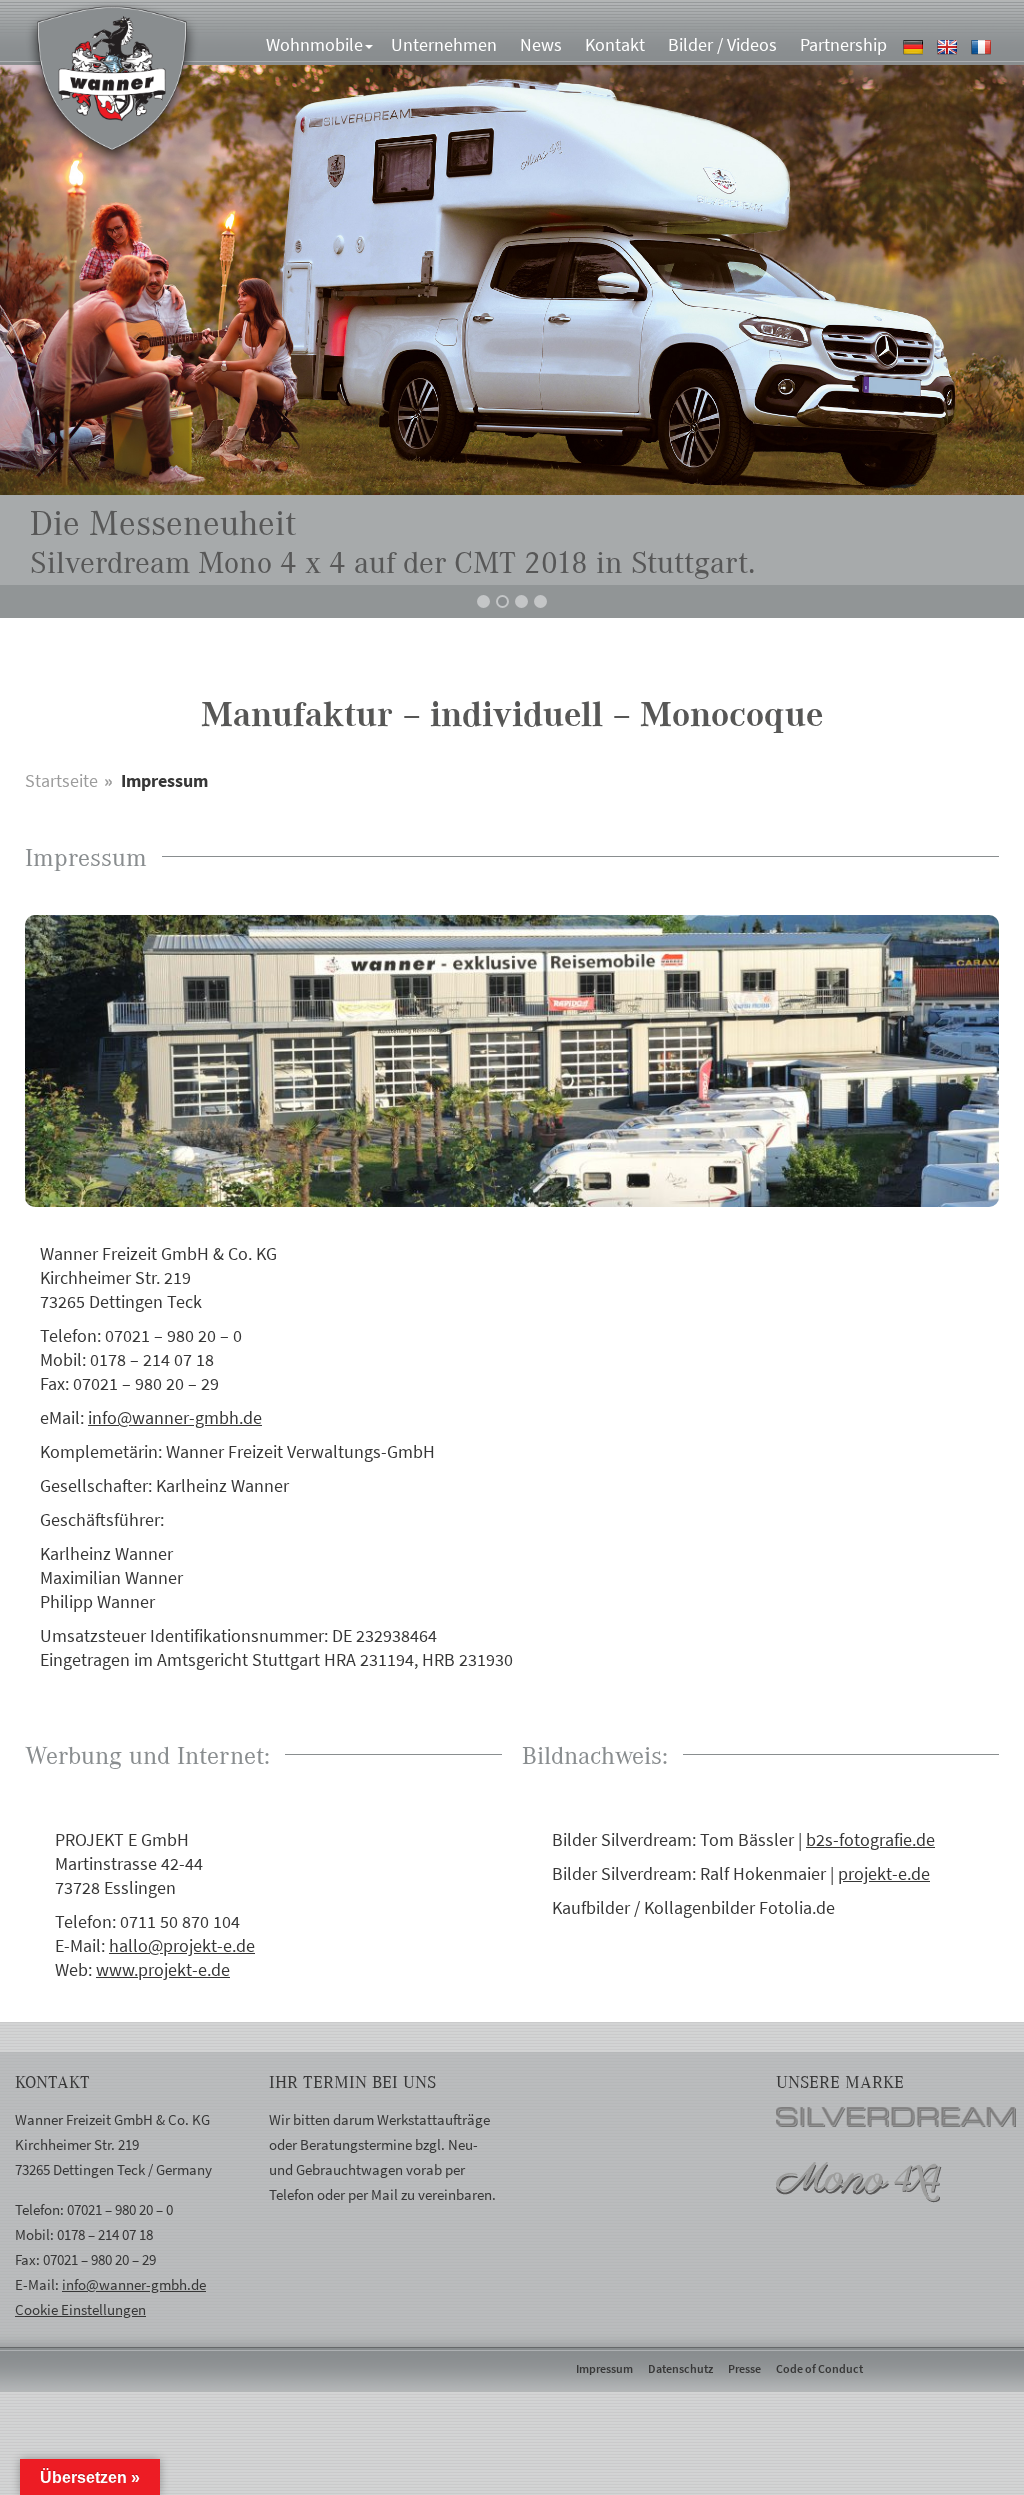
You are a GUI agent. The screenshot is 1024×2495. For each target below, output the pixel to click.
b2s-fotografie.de (870, 1839)
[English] (949, 44)
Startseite (61, 780)
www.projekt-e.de (163, 1969)
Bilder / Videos (722, 44)
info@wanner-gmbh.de (175, 1417)
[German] (915, 44)
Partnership (843, 44)
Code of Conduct (819, 2368)
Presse (744, 2368)
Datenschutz (680, 2368)
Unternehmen (444, 44)
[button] (483, 601)
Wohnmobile (314, 44)
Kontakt (615, 44)
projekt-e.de (884, 1873)
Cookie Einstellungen (80, 2309)
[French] (983, 44)
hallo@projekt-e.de (182, 1945)
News (541, 44)
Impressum (604, 2368)
